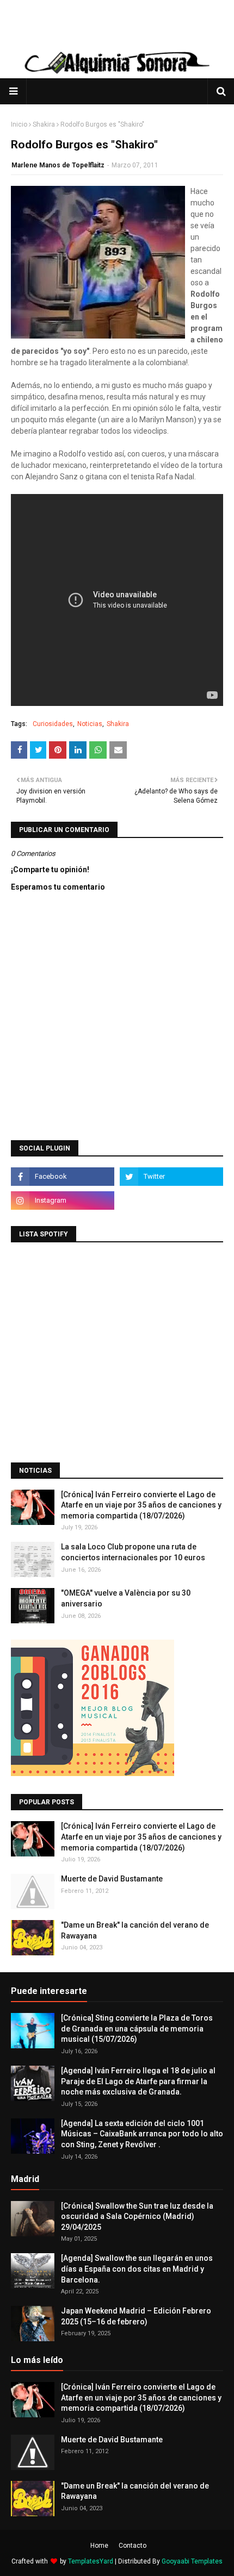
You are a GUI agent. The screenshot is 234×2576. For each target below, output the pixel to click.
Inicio (19, 124)
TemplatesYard (91, 2561)
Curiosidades (53, 724)
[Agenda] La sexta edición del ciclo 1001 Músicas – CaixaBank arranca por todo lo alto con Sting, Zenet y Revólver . (142, 2134)
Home (99, 2546)
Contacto (133, 2546)
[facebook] (63, 1177)
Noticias (90, 724)
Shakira (44, 124)
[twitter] (171, 1177)
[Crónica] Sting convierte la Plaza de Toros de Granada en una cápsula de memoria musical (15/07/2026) (137, 2028)
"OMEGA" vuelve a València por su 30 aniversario (126, 1598)
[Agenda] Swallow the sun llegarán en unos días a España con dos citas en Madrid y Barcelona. (137, 2269)
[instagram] (63, 1201)
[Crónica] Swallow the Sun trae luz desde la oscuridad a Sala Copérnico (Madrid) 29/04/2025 (137, 2217)
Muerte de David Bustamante (112, 1879)
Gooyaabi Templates (192, 2561)
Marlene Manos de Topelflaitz (58, 165)
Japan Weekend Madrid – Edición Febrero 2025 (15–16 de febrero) (136, 2316)
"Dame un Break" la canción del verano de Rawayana (135, 1930)
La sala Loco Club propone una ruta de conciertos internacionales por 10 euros (133, 1552)
